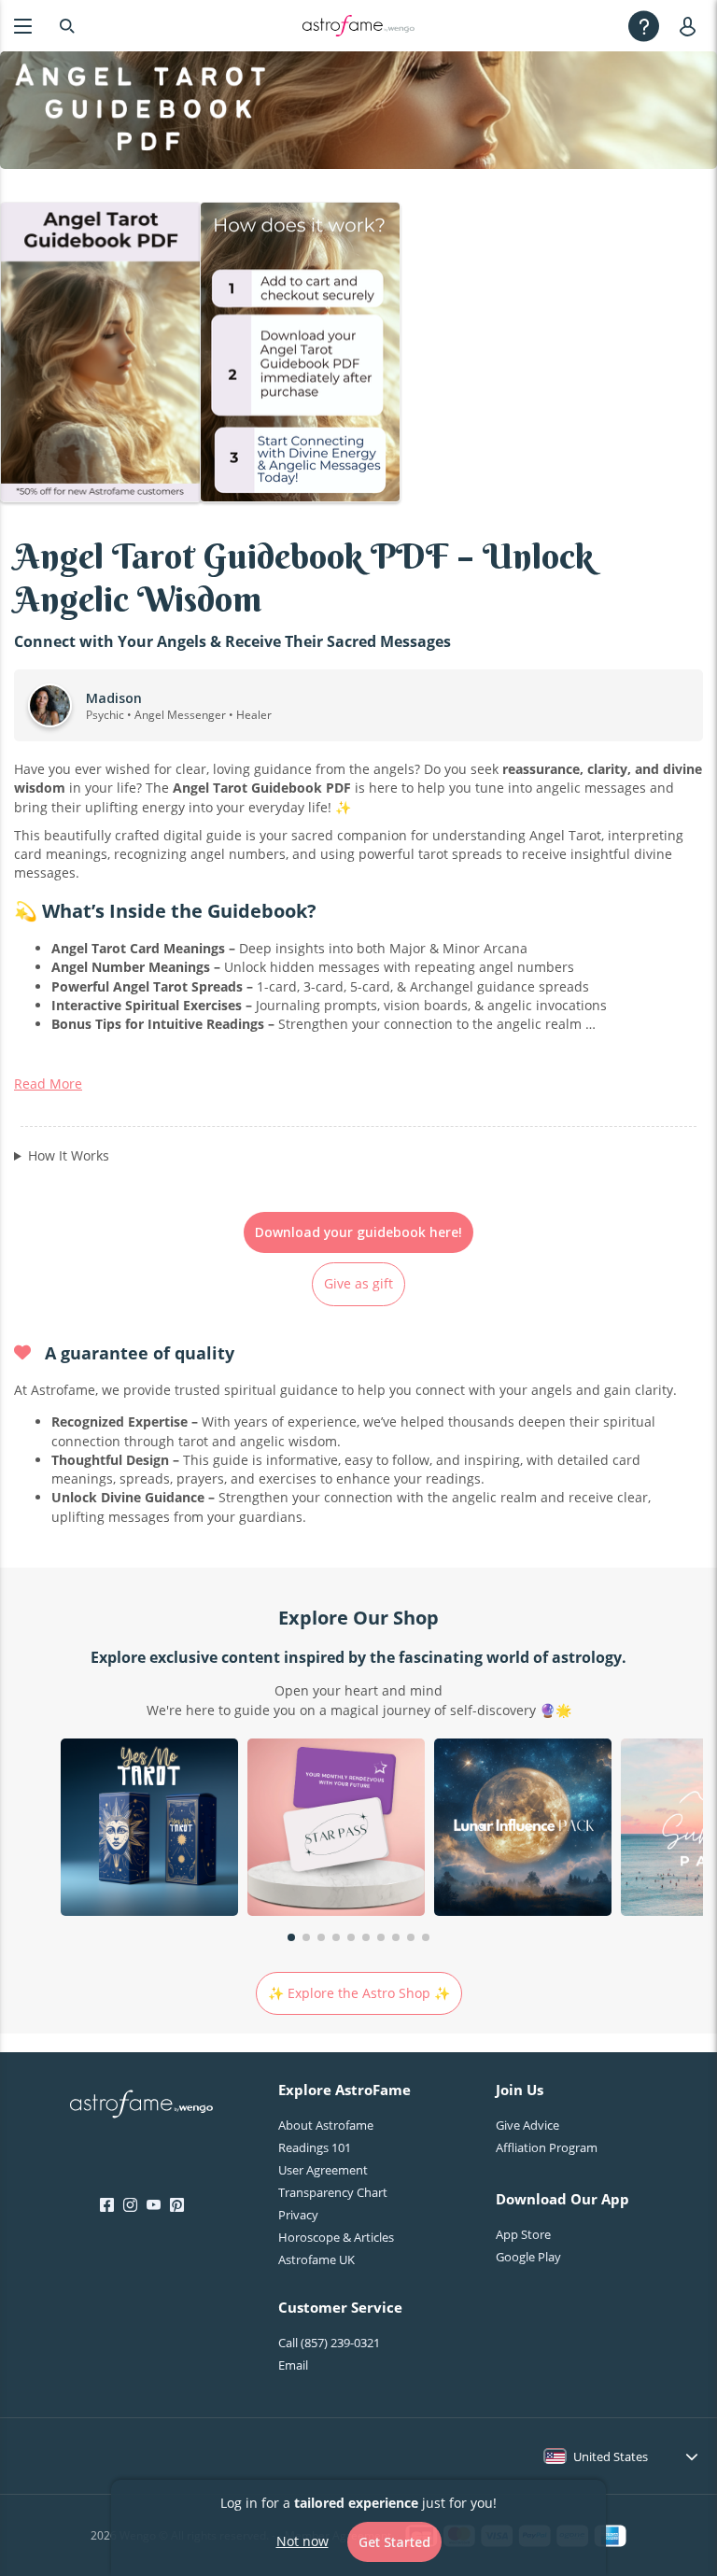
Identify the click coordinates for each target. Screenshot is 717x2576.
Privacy (298, 2215)
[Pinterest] (177, 2205)
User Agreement (323, 2170)
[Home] (358, 26)
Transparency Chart (333, 2192)
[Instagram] (130, 2205)
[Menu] (23, 26)
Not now (302, 2541)
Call (329, 2343)
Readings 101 (315, 2147)
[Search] (67, 26)
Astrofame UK (316, 2259)
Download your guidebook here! (358, 1232)
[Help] (644, 26)
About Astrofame (326, 2125)
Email (293, 2365)
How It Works (69, 1155)
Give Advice (527, 2125)
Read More (48, 1084)
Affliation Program (547, 2147)
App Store (523, 2234)
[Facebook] (107, 2205)
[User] (691, 26)
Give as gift (358, 1283)
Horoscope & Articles (336, 2237)
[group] (149, 1830)
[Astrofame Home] (141, 2106)
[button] (291, 1937)
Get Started (394, 2542)
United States (611, 2456)
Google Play (528, 2257)
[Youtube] (154, 2205)
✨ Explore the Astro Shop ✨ (359, 1993)
